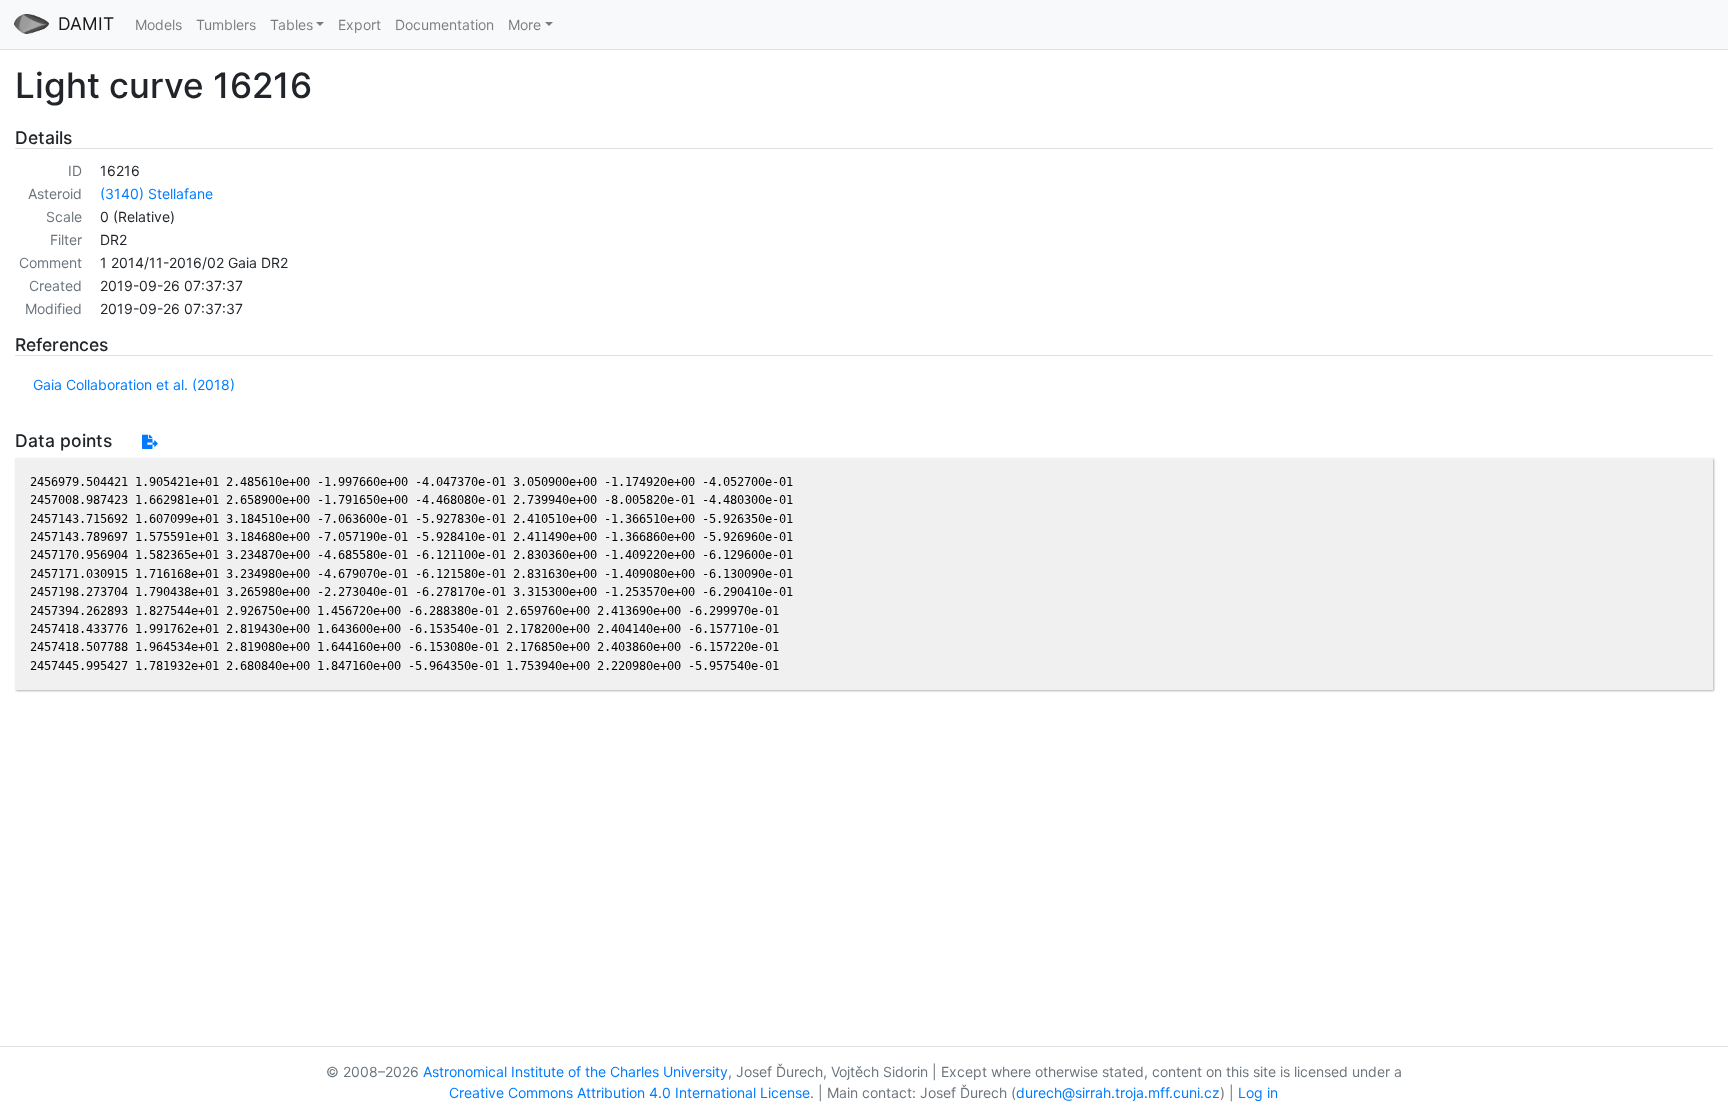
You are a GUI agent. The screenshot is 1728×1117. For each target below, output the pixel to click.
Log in (1258, 1092)
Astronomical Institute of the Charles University (575, 1071)
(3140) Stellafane (156, 193)
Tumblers (226, 24)
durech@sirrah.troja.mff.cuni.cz (1118, 1092)
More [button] (524, 24)
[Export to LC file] (149, 441)
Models (158, 24)
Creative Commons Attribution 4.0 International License (629, 1092)
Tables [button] (291, 24)
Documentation (444, 24)
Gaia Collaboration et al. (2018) (134, 384)
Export (359, 24)
